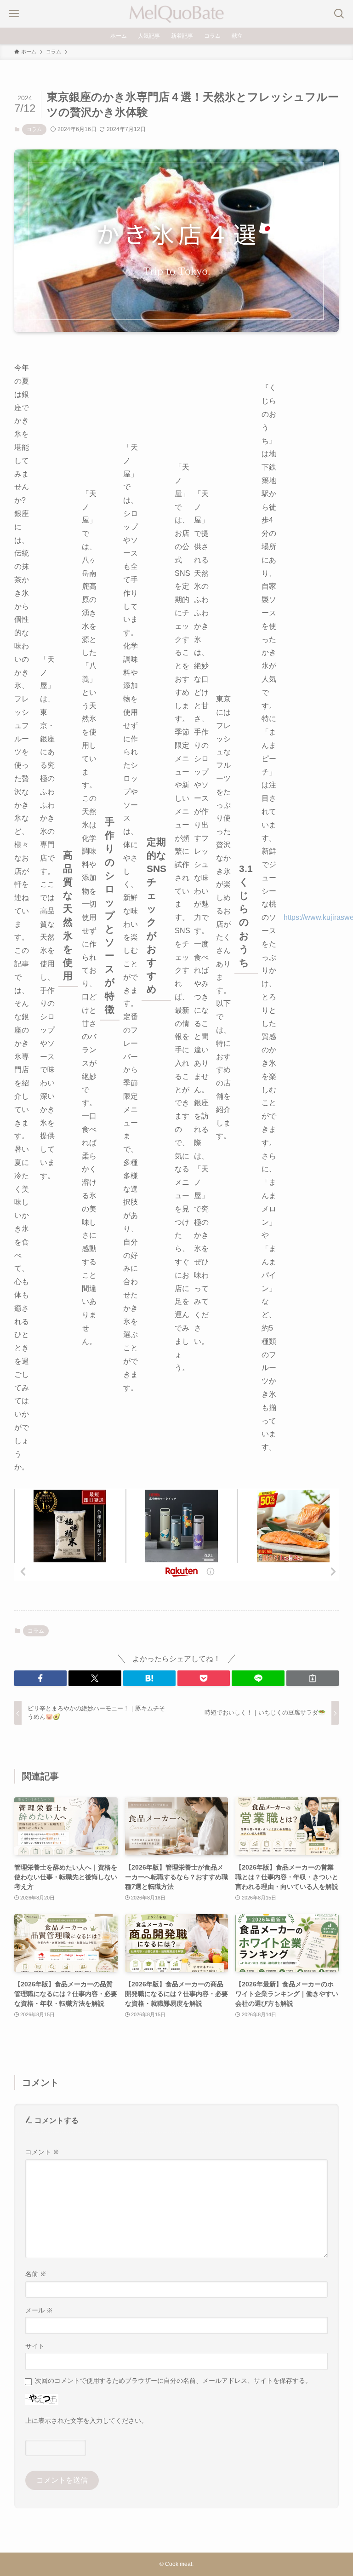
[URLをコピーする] (313, 1678)
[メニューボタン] (14, 14)
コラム (34, 129)
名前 (36, 2274)
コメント (42, 2152)
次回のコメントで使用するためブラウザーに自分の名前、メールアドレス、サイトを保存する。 (173, 2381)
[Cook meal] (176, 14)
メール (39, 2310)
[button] (40, 1678)
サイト (35, 2346)
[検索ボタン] (339, 14)
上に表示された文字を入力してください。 (86, 2421)
